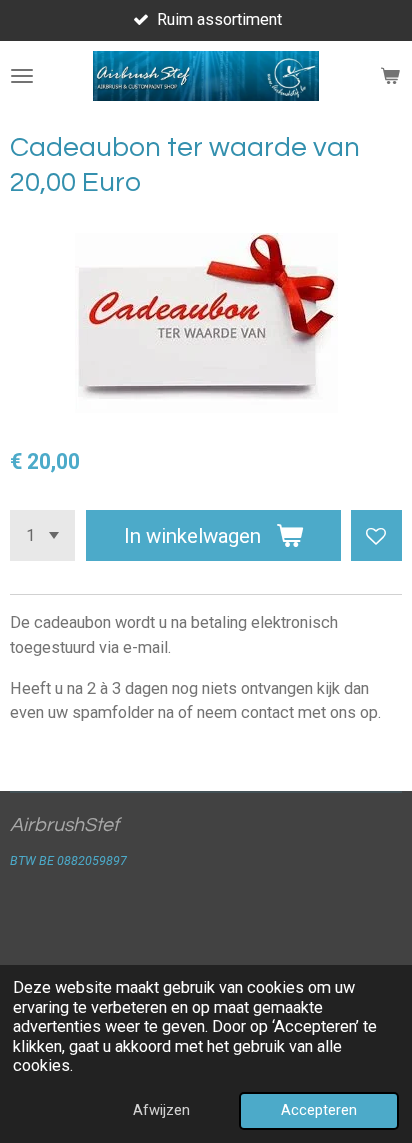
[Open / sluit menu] (22, 76)
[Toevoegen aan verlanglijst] (376, 535)
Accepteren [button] (319, 1110)
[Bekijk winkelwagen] (390, 76)
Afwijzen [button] (161, 1110)
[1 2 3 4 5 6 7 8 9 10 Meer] (42, 535)
